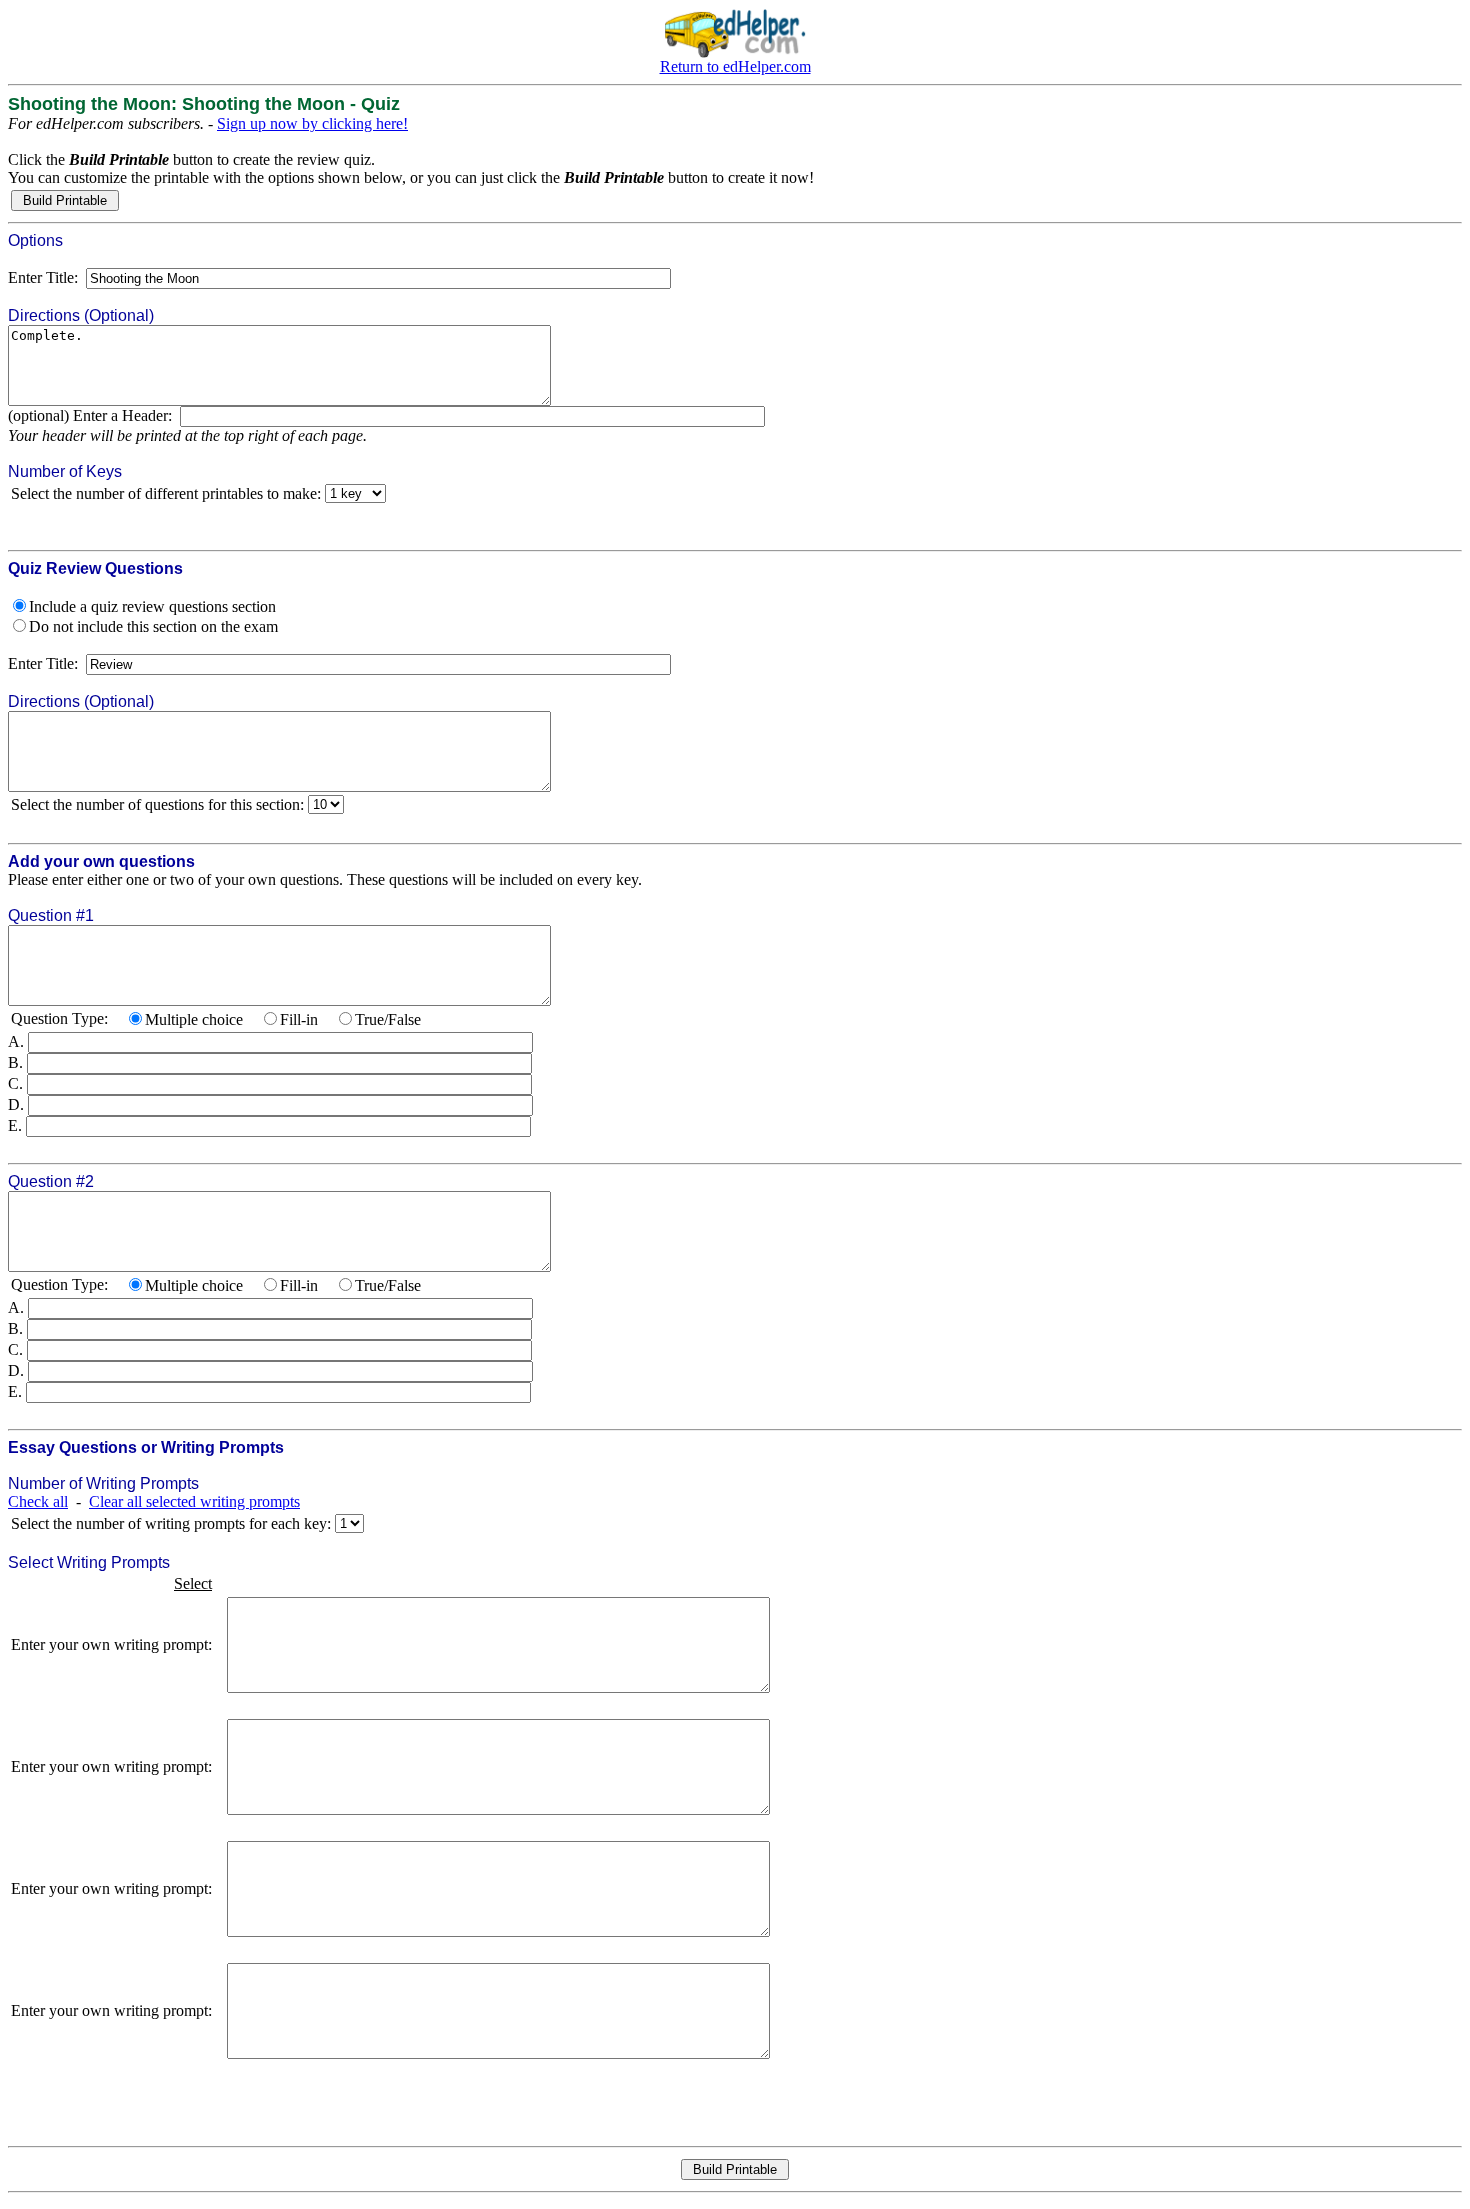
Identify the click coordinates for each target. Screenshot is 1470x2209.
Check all (38, 1501)
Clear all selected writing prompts (194, 1501)
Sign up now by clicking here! (312, 123)
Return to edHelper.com (735, 66)
